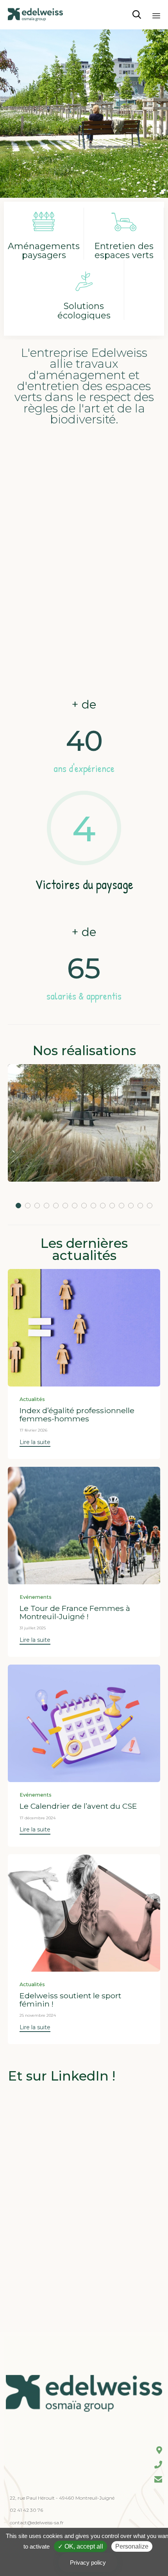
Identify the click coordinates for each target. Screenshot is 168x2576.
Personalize (132, 2546)
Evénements (36, 1597)
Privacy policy (88, 2562)
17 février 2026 (33, 1430)
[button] (35, 1443)
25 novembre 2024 (38, 2015)
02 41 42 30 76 (26, 2510)
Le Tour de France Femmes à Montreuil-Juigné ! (75, 1612)
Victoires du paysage (84, 884)
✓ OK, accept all (80, 2546)
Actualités (32, 1399)
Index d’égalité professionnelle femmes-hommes (77, 1414)
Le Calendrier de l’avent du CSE (78, 1806)
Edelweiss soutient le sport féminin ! (70, 1999)
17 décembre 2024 (38, 1818)
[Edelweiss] (35, 15)
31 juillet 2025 (33, 1628)
